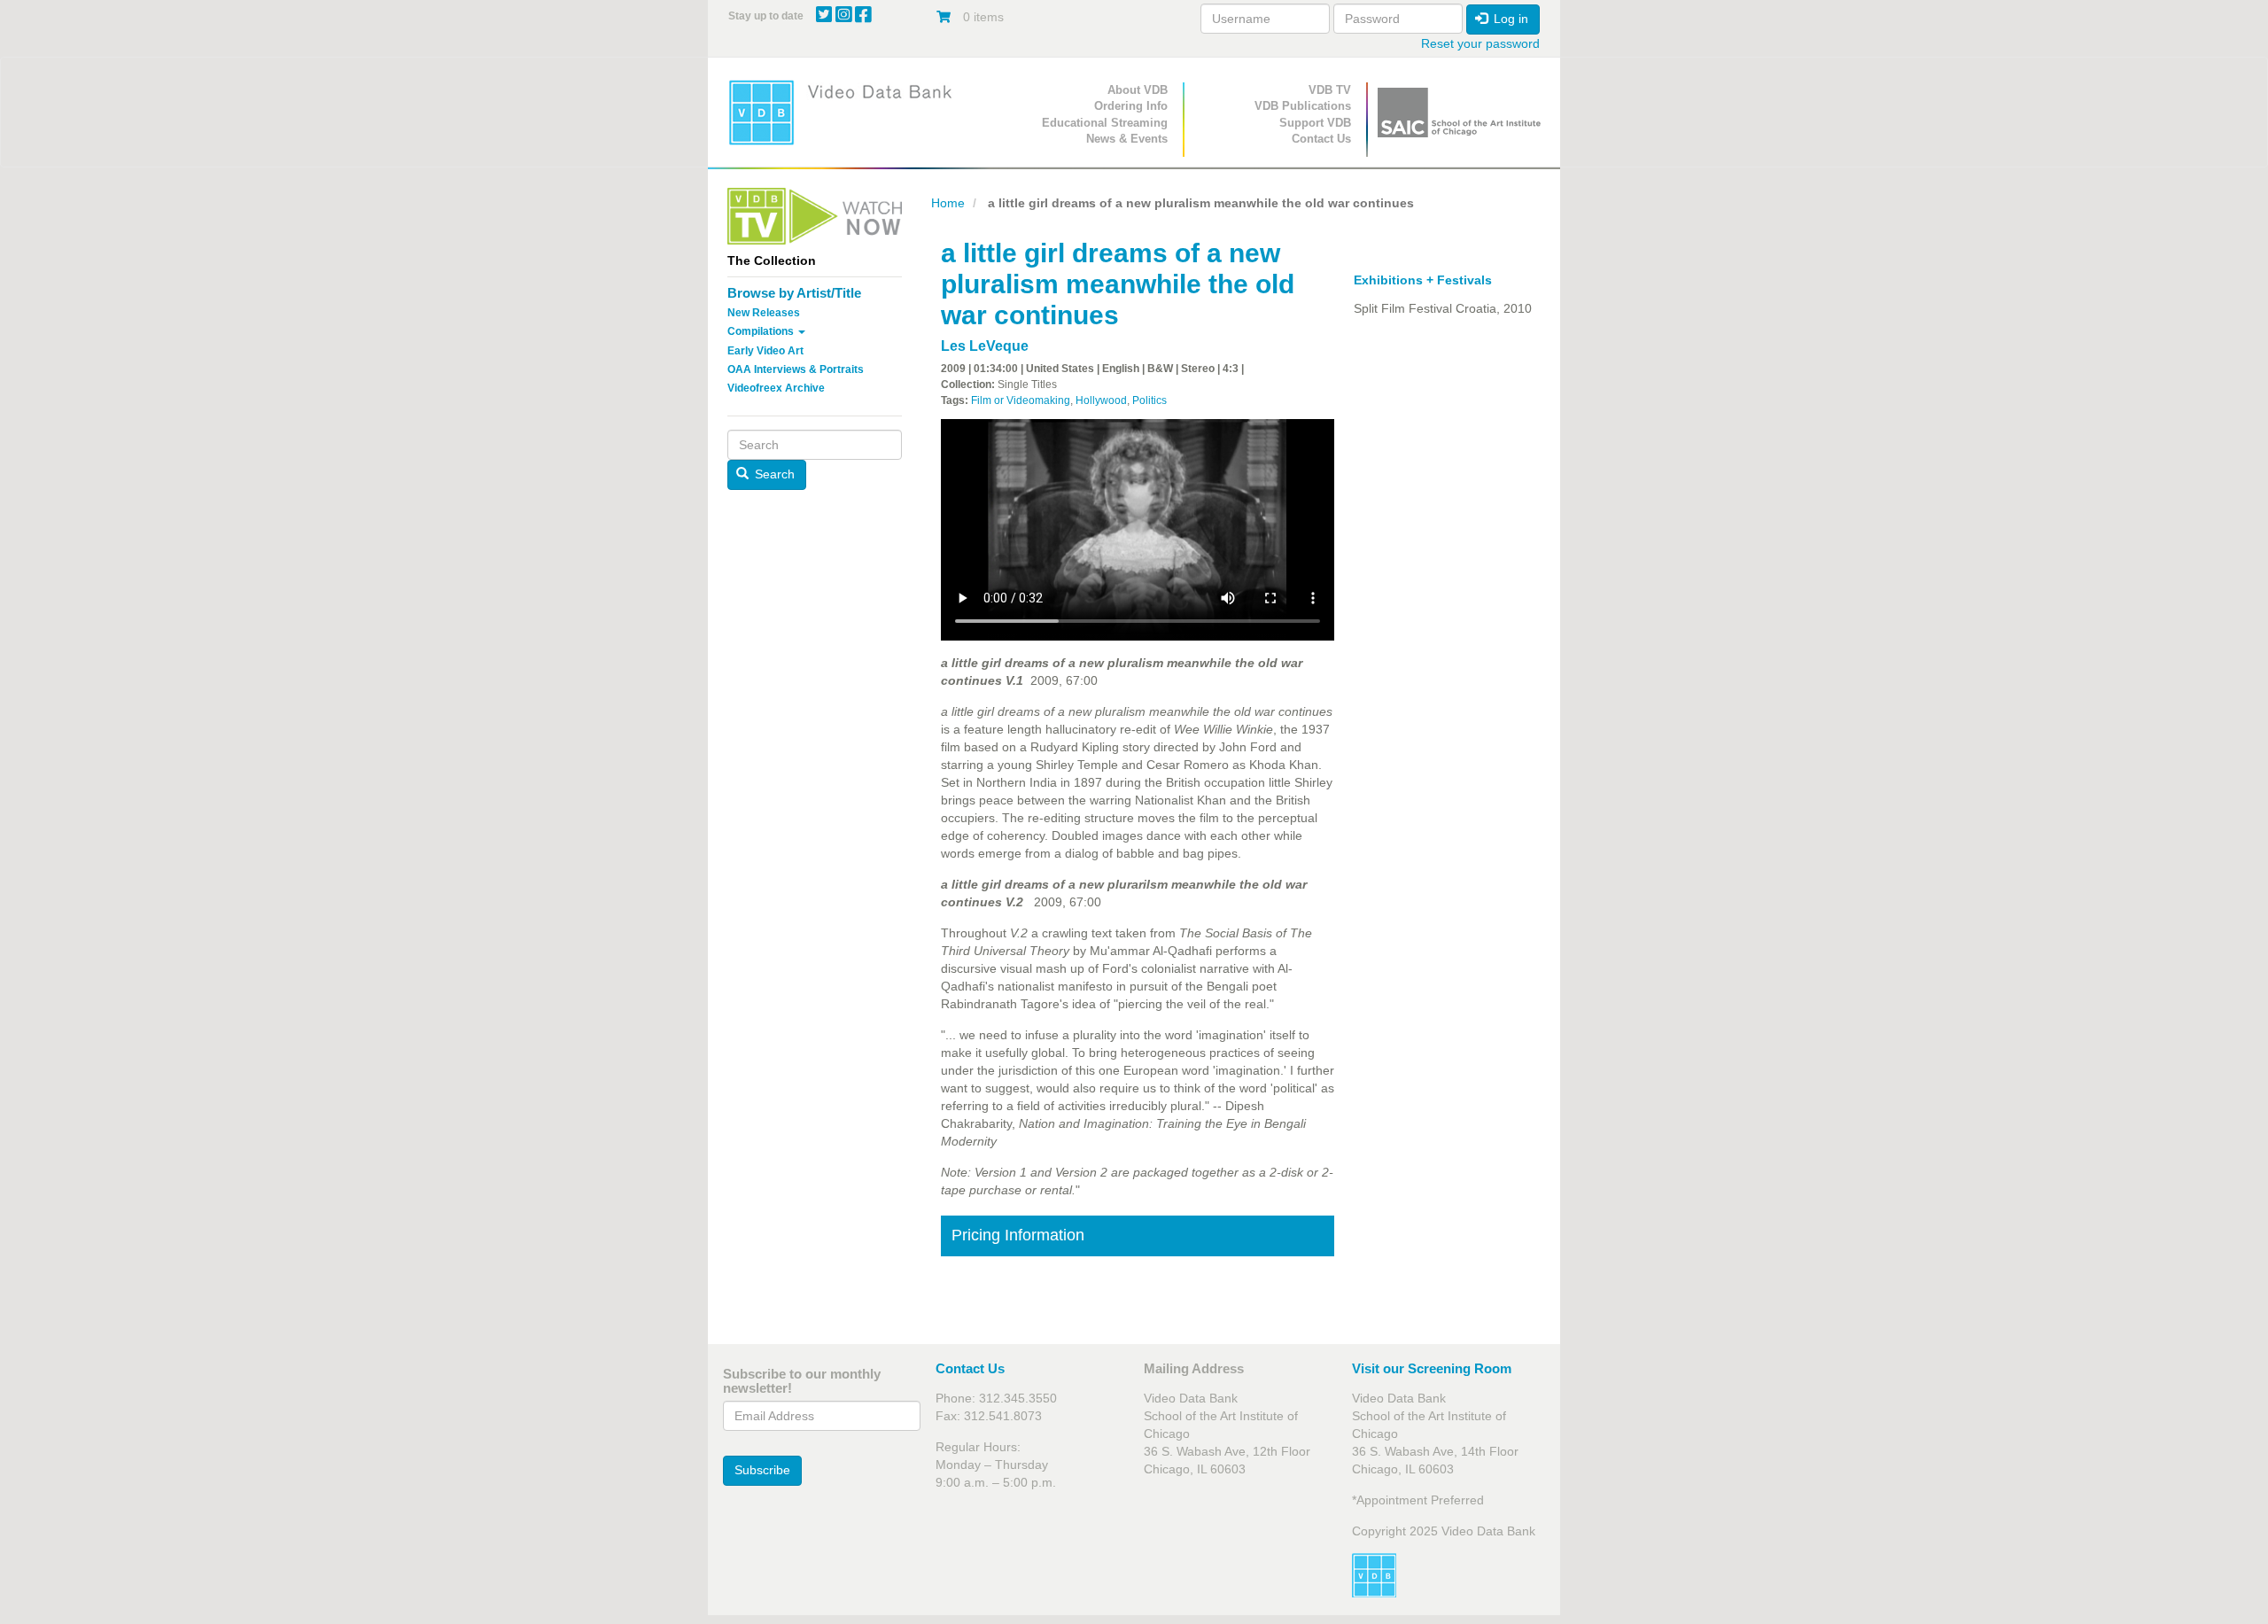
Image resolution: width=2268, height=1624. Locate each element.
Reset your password (1480, 43)
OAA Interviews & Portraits (796, 369)
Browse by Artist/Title (794, 293)
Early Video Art (765, 351)
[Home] (846, 112)
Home (948, 203)
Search (773, 474)
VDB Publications (1303, 106)
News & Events (1127, 139)
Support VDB (1315, 123)
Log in (1509, 19)
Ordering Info (1131, 106)
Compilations (762, 331)
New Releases (764, 313)
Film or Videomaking (1021, 400)
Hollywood (1101, 400)
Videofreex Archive (776, 388)
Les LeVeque (985, 346)
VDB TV (1330, 90)
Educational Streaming (1105, 123)
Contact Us (1321, 139)
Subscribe (762, 1470)
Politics (1150, 400)
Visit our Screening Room (1432, 1368)
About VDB (1138, 90)
